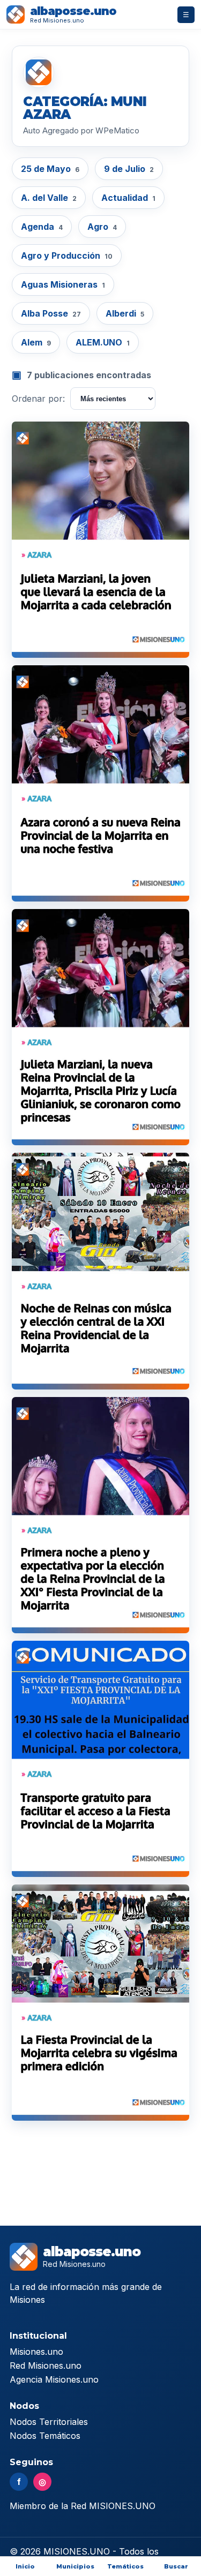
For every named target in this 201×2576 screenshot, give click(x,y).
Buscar (176, 2566)
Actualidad (128, 198)
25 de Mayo (50, 169)
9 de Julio (129, 169)
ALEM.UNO (103, 342)
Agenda (42, 227)
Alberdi (125, 313)
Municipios (75, 2566)
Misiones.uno (36, 2352)
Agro (102, 227)
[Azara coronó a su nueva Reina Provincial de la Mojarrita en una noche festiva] (100, 783)
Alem (36, 342)
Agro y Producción (67, 256)
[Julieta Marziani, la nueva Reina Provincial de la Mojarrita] (100, 1027)
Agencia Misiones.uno (54, 2379)
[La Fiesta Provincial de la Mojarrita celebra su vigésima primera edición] (100, 2003)
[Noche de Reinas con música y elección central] (100, 1271)
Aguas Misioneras (63, 284)
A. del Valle (49, 198)
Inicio (25, 2566)
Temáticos (125, 2566)
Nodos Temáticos (45, 2436)
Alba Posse (51, 313)
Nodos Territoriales (49, 2422)
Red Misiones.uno (46, 2365)
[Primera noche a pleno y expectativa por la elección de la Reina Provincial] (100, 1515)
